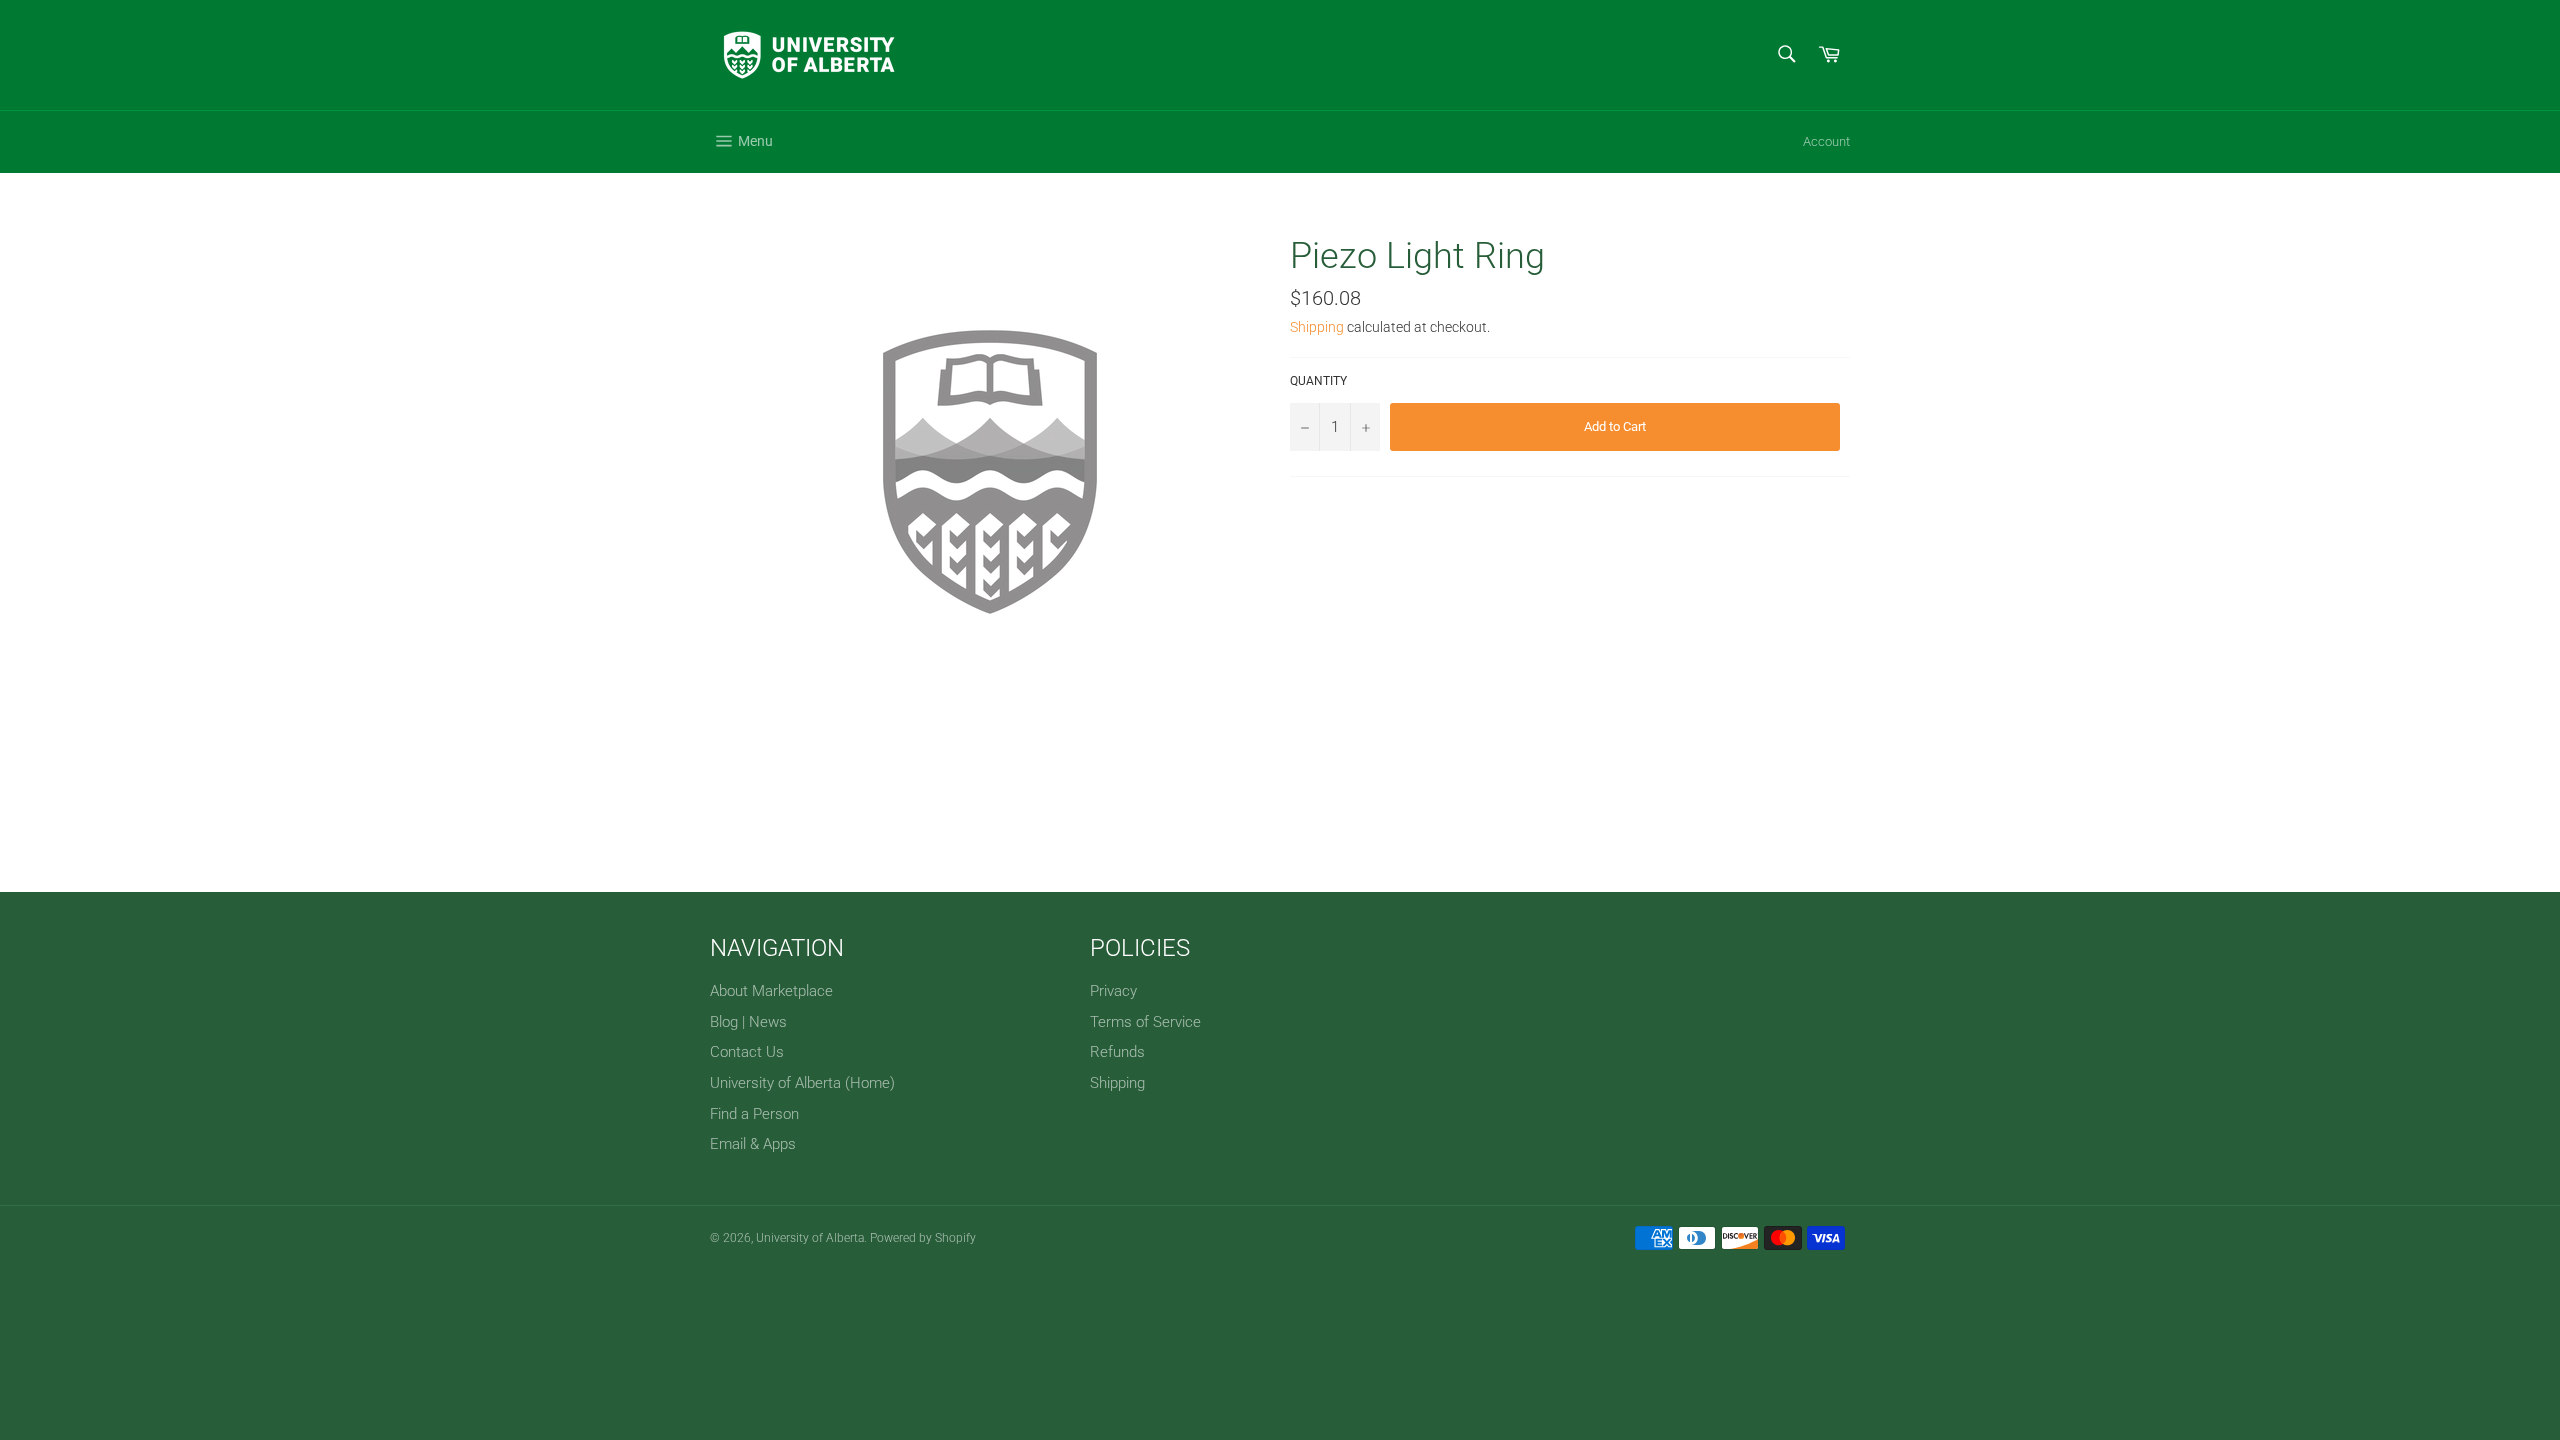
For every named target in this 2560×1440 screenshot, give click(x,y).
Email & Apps (753, 1144)
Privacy (1113, 991)
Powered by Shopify (923, 1238)
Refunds (1117, 1052)
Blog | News (748, 1022)
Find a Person (754, 1114)
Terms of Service (1145, 1022)
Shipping (1317, 327)
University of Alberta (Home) (802, 1083)
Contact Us (747, 1052)
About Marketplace (771, 991)
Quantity (1318, 381)
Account (1826, 141)
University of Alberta (810, 1238)
